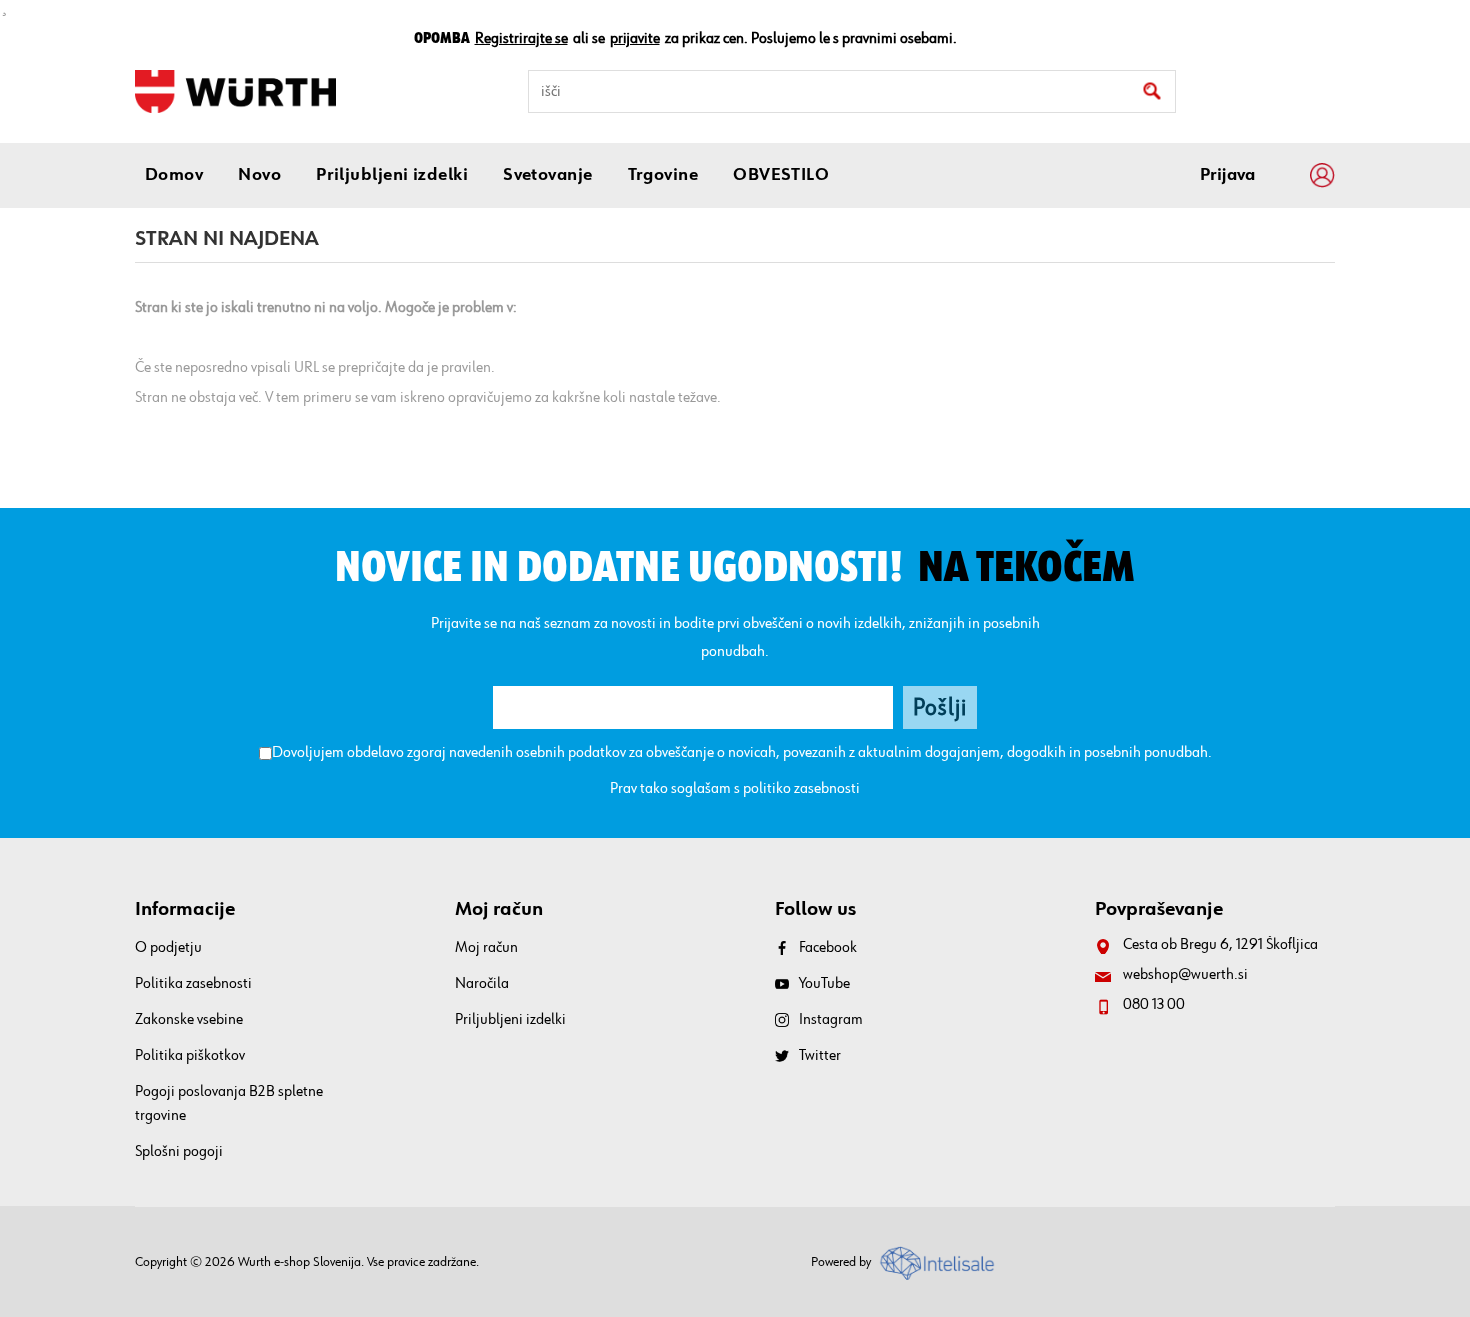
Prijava (1227, 175)
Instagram (831, 1020)
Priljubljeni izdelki (510, 1020)
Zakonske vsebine (189, 1020)
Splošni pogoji (179, 1152)
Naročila (482, 984)
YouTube (824, 984)
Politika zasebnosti (193, 984)
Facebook (828, 948)
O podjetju (168, 948)
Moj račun (486, 948)
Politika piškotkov (190, 1056)
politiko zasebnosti (801, 789)
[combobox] (852, 91)
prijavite (635, 39)
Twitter (820, 1056)
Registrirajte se (521, 39)
